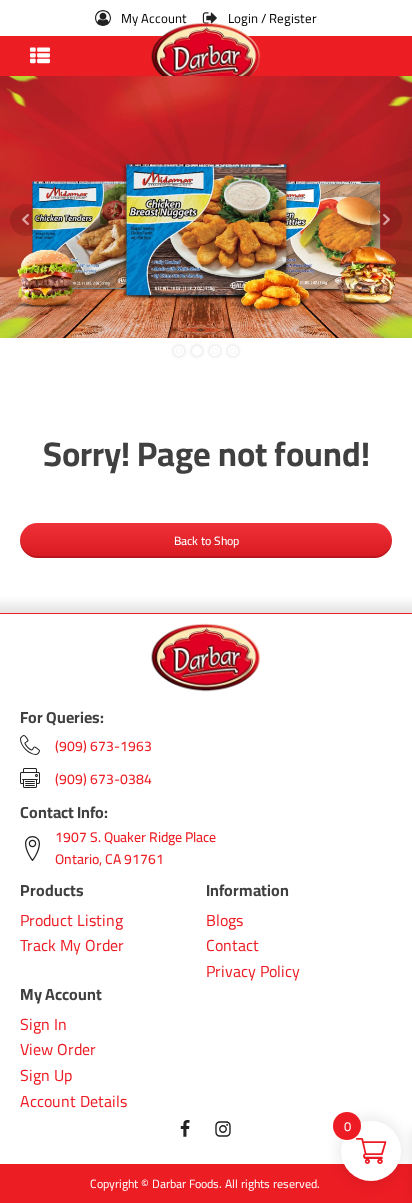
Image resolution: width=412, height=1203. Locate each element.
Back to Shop (206, 540)
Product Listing (71, 921)
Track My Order (72, 946)
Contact (232, 946)
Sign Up (46, 1076)
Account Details (73, 1102)
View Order (58, 1050)
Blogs (224, 921)
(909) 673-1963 (103, 746)
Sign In (43, 1025)
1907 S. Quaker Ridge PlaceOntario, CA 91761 (135, 848)
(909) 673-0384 (103, 779)
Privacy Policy (253, 972)
